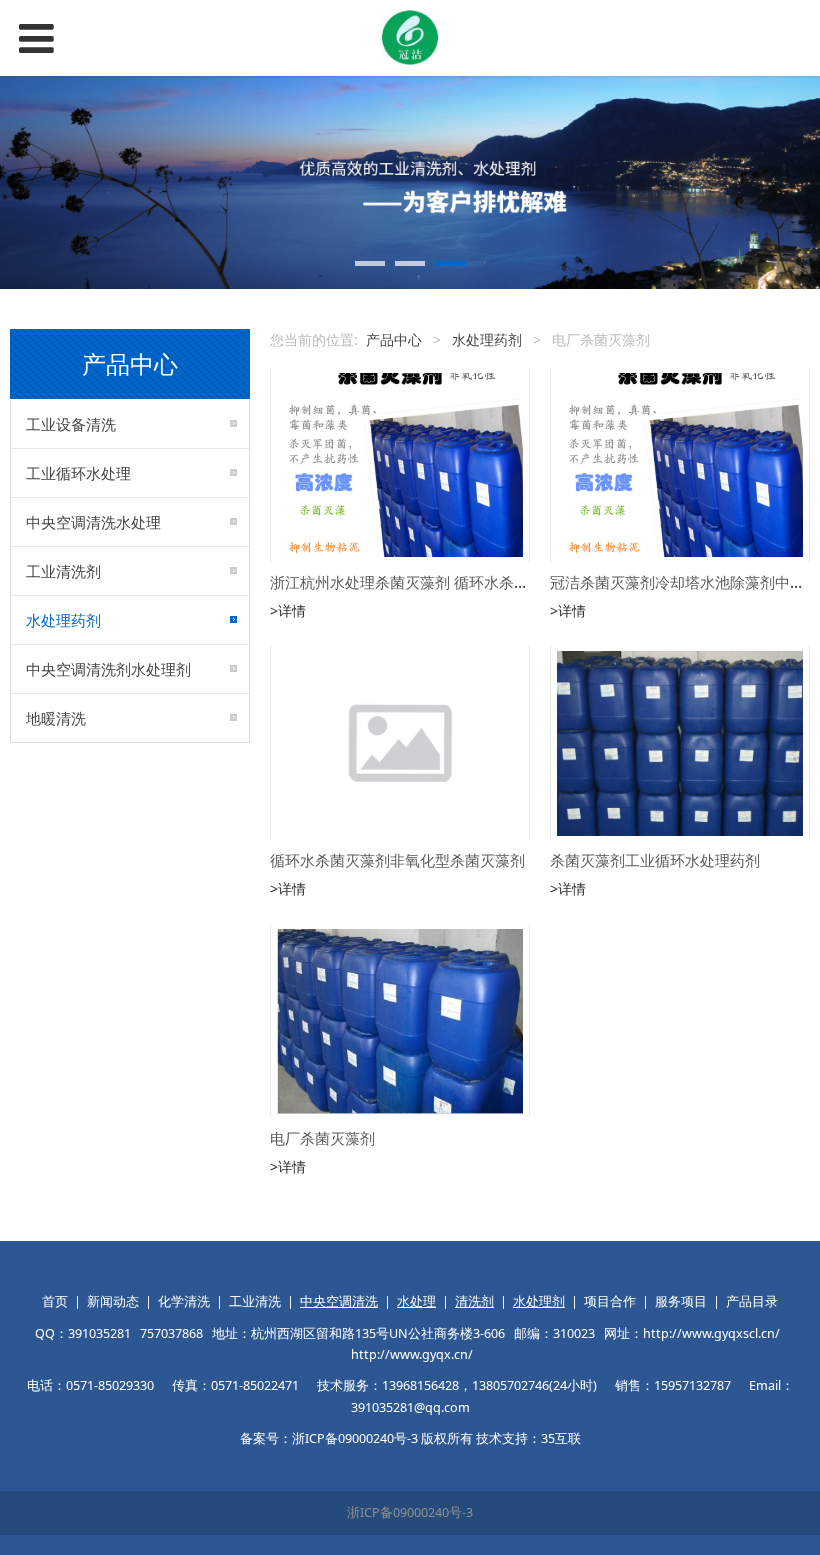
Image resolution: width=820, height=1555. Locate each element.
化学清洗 (184, 1301)
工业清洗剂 (63, 571)
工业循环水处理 (78, 473)
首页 (55, 1301)
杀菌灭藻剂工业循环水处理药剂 (655, 860)
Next (793, 182)
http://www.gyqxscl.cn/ (711, 1333)
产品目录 (752, 1301)
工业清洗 (255, 1301)
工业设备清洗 (71, 424)
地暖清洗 (56, 718)
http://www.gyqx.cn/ (412, 1354)
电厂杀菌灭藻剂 (322, 1138)
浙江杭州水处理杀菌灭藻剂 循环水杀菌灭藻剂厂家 (437, 582)
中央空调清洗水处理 (93, 522)
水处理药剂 (63, 620)
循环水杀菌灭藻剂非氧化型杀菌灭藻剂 (397, 860)
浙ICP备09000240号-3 (410, 1512)
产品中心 (394, 339)
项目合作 (610, 1301)
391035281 (99, 1333)
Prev (27, 182)
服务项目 (681, 1301)
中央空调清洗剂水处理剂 (108, 669)
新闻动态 (113, 1301)
